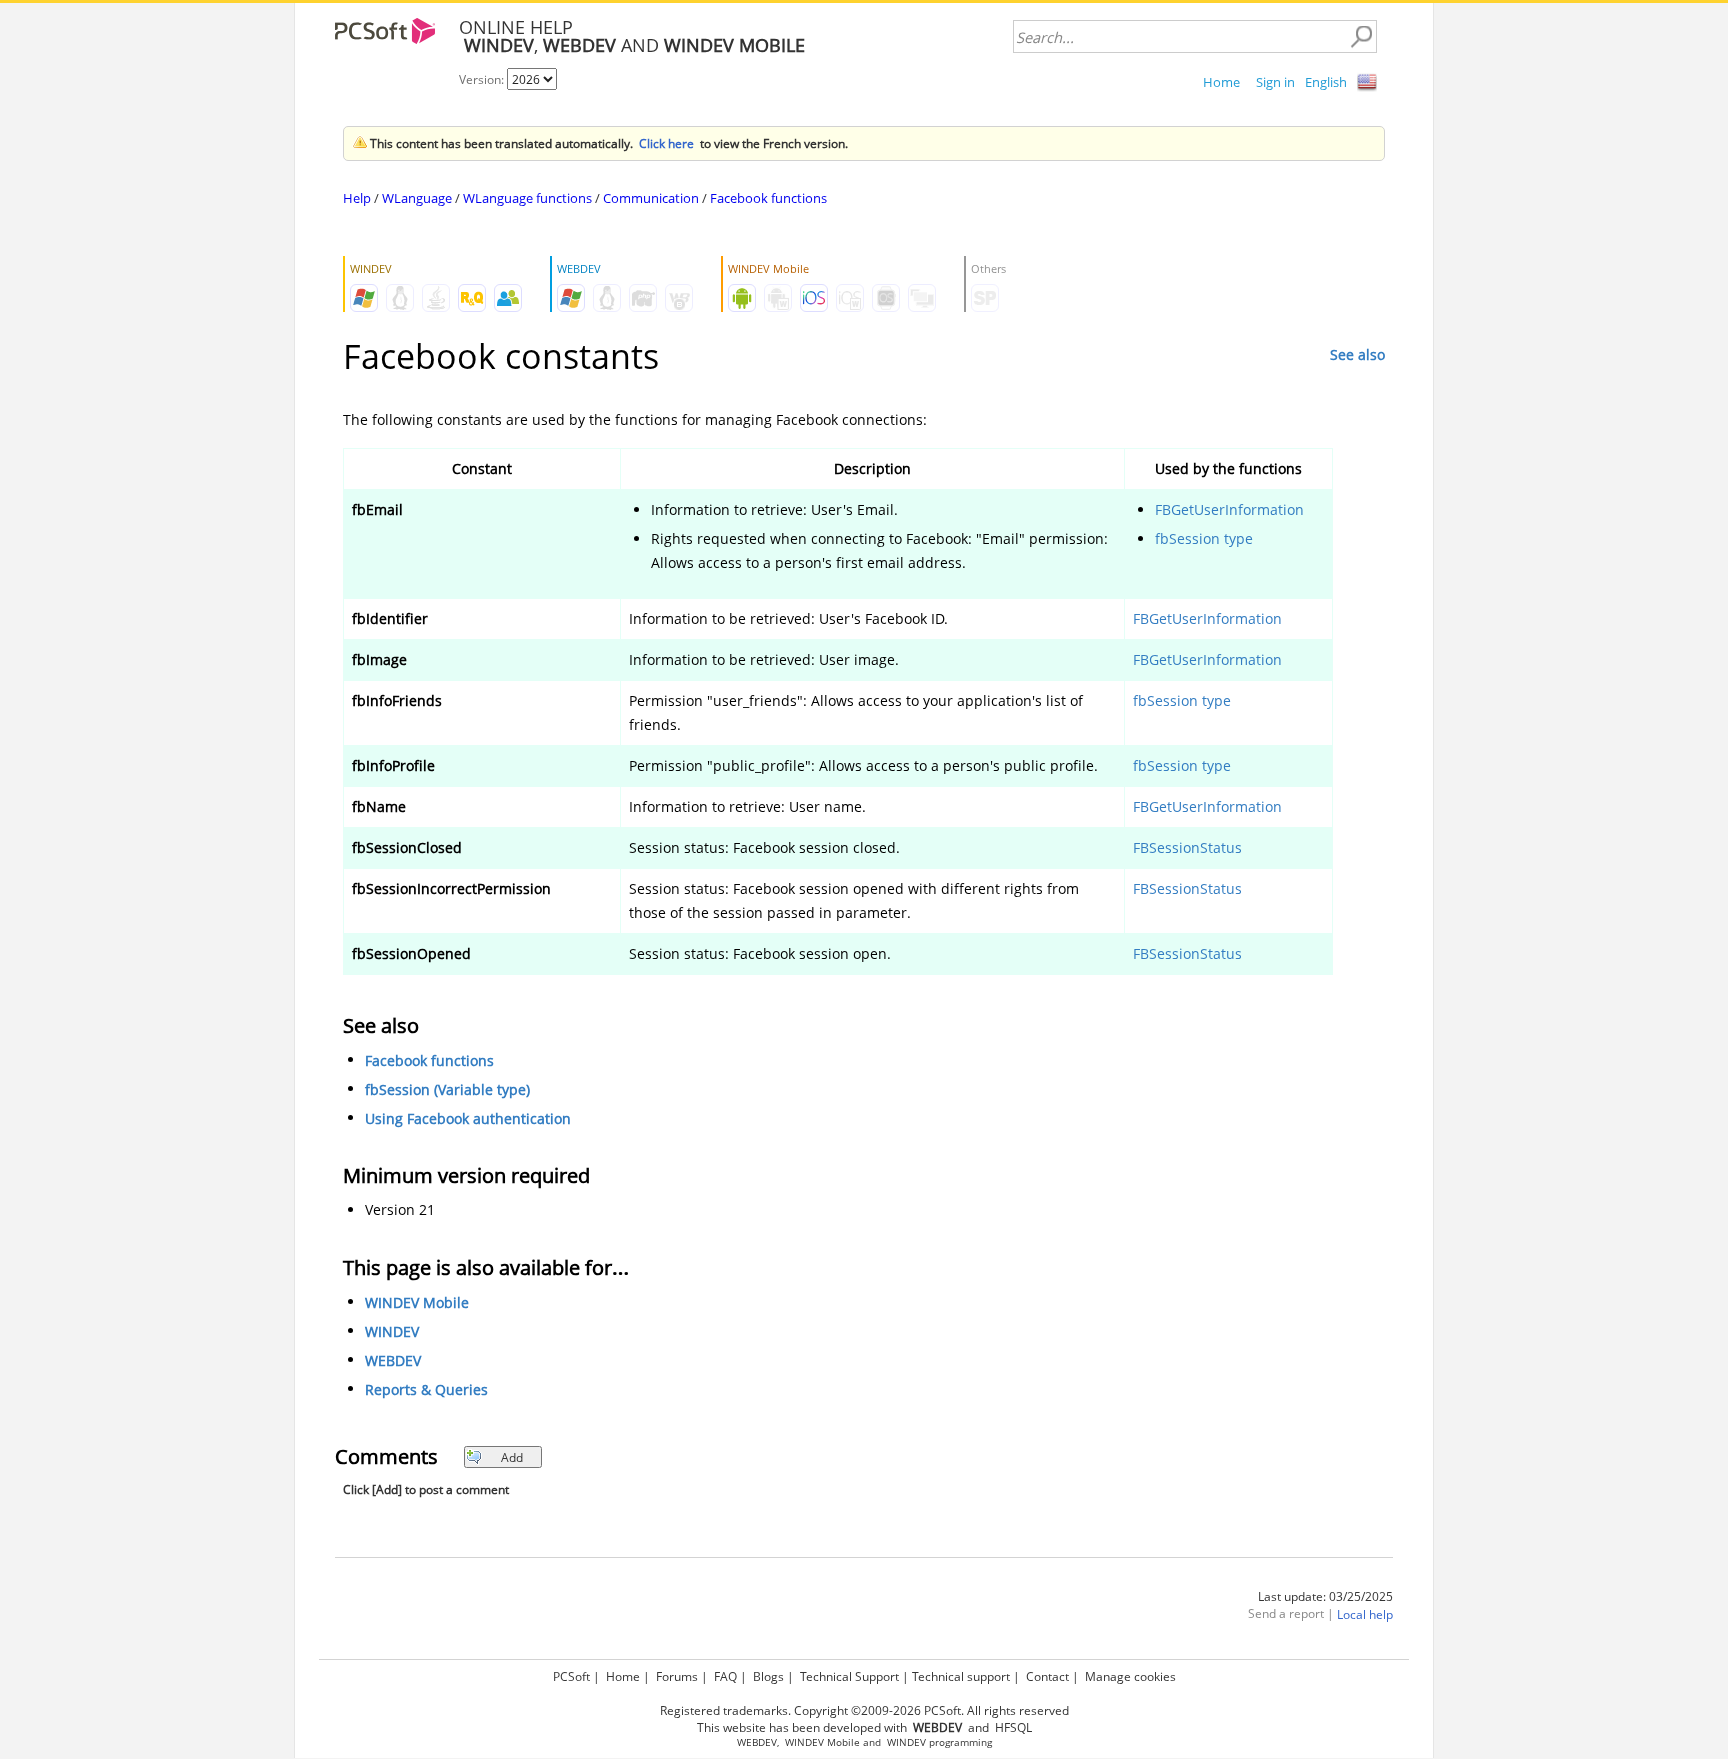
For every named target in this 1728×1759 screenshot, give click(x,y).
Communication (651, 198)
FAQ (725, 1676)
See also (1357, 354)
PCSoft (571, 1676)
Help (357, 198)
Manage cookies (1130, 1676)
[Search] (1361, 37)
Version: (483, 79)
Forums (677, 1676)
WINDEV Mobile (417, 1302)
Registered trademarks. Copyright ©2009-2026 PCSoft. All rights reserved (864, 1710)
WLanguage (417, 198)
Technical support (961, 1676)
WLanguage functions (527, 198)
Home (1221, 82)
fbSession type (1204, 538)
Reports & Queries (426, 1389)
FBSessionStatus (1187, 847)
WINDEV (392, 1331)
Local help (1365, 1614)
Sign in (1275, 82)
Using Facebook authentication (468, 1118)
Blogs (768, 1676)
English (1326, 82)
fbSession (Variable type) (447, 1089)
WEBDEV (393, 1360)
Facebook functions (768, 198)
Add (512, 1457)
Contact (1047, 1676)
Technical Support (849, 1676)
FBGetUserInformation (1229, 509)
